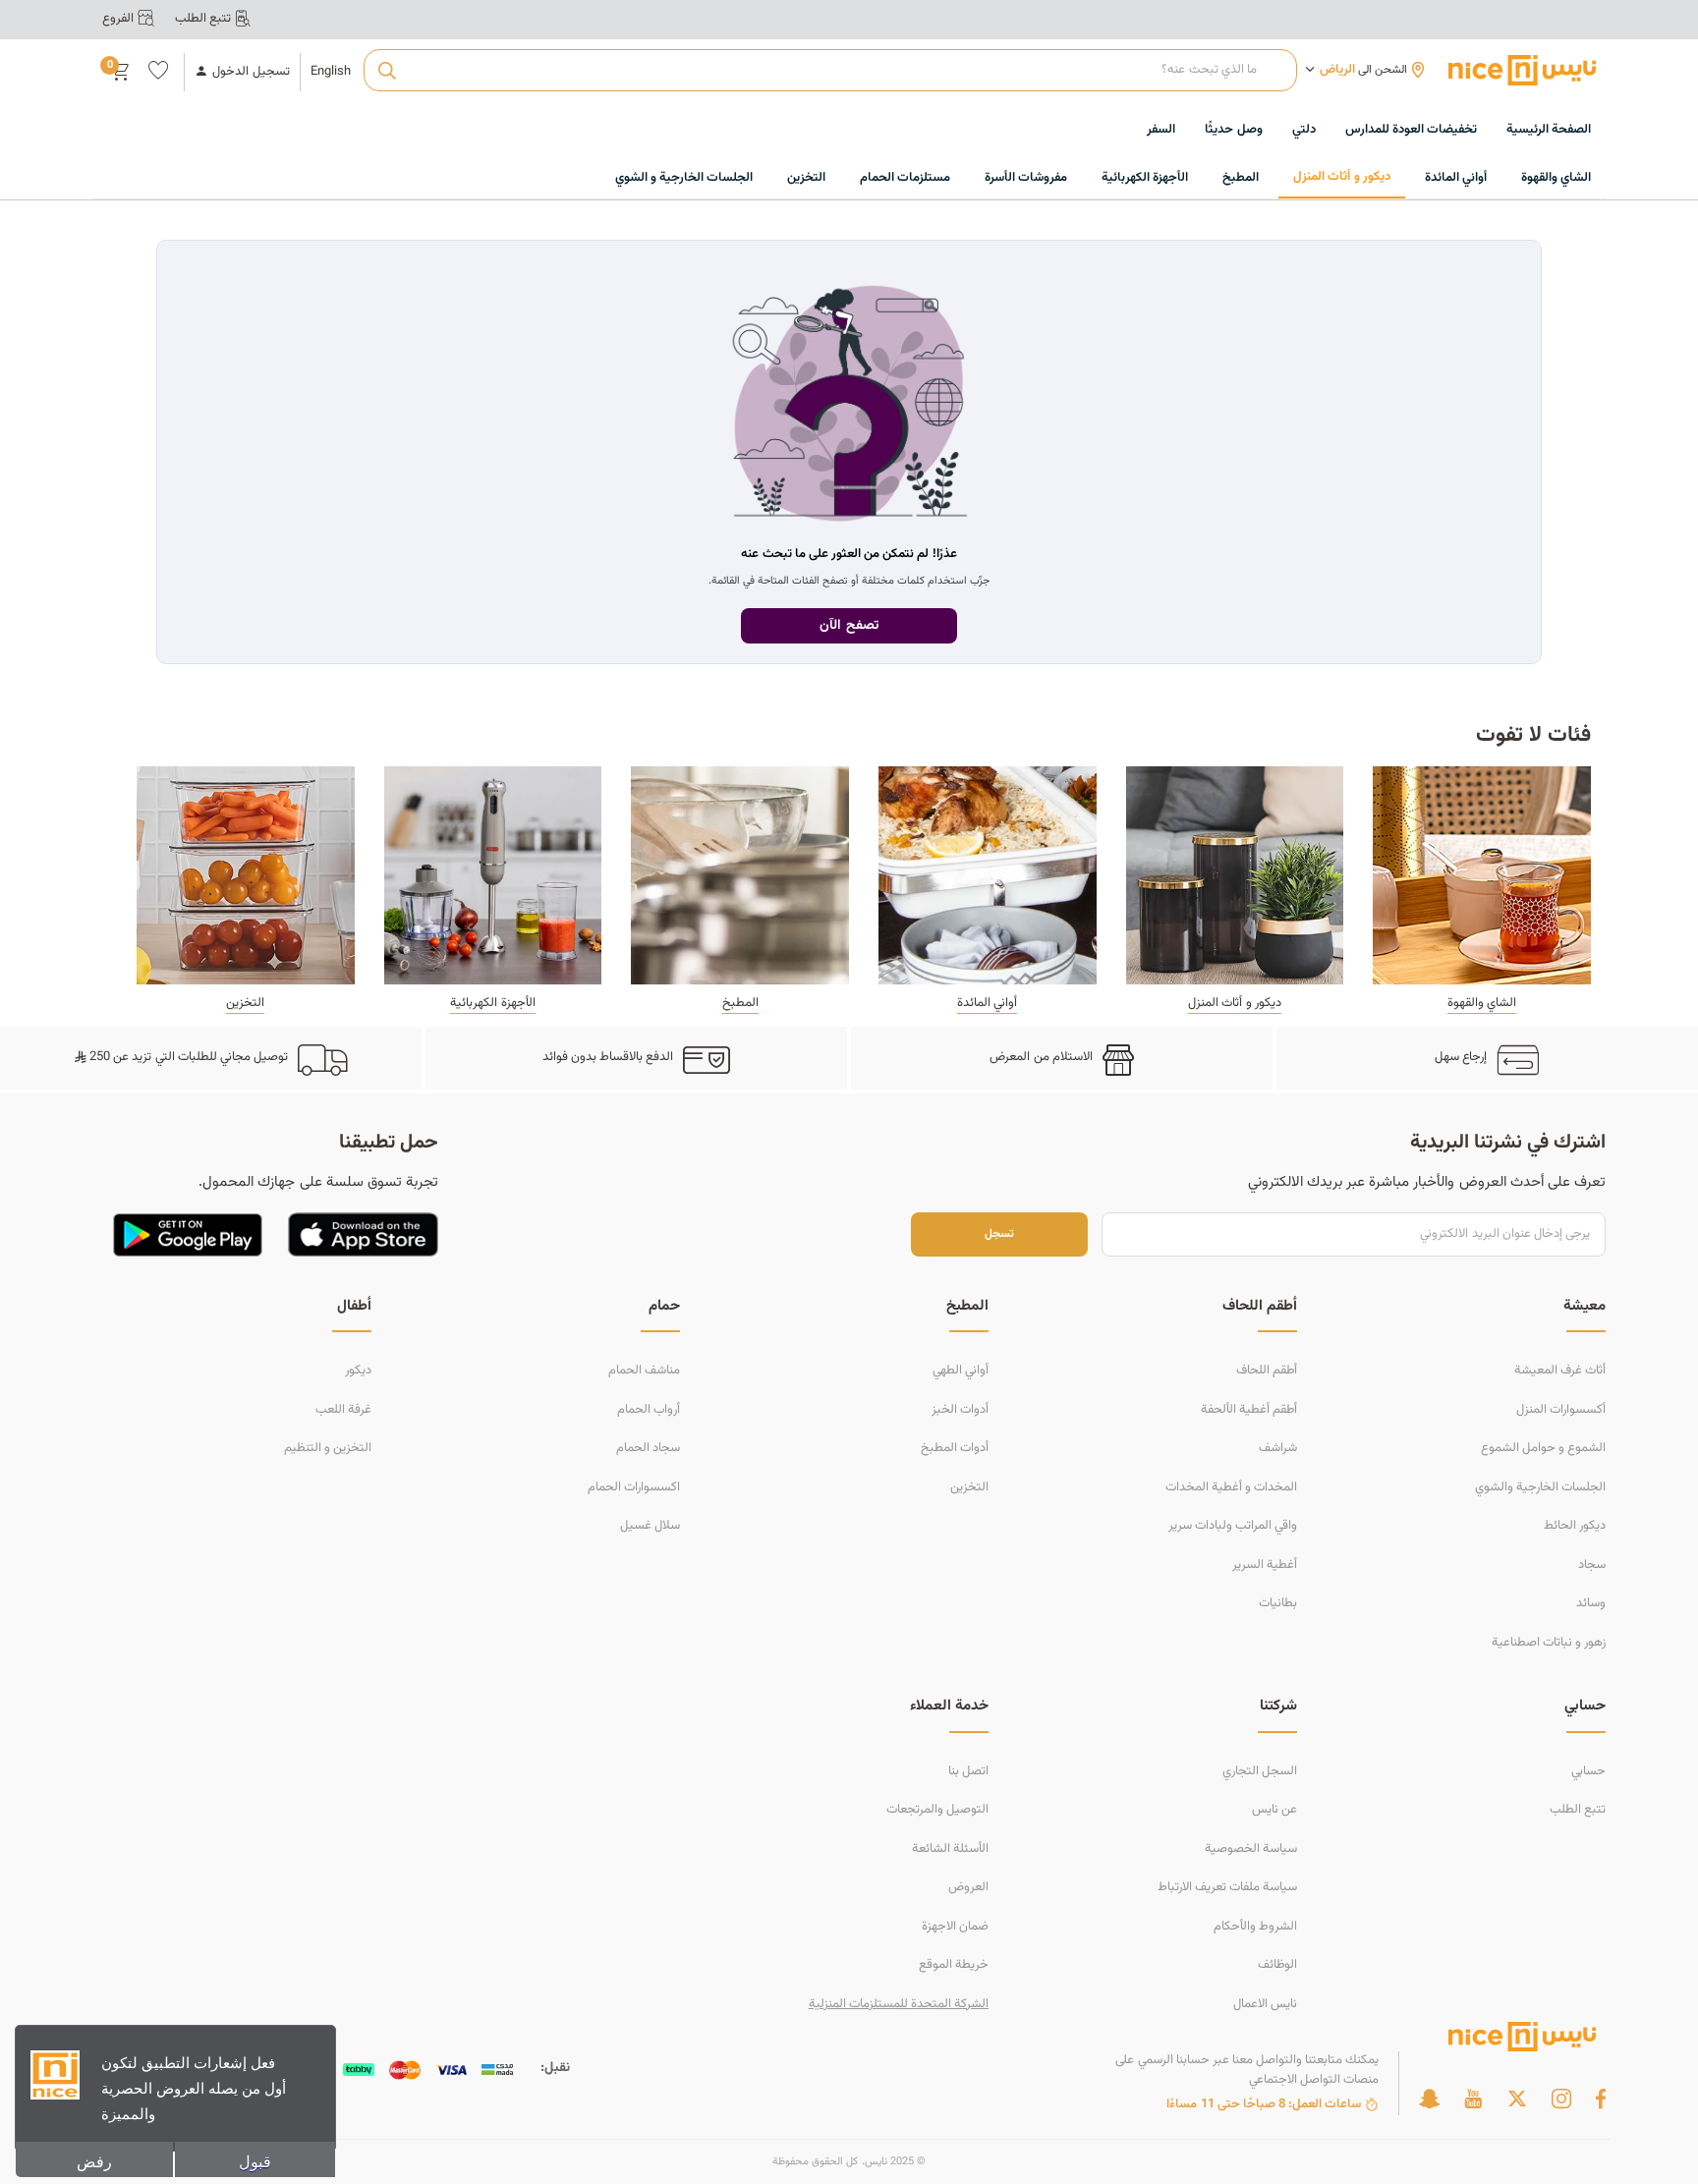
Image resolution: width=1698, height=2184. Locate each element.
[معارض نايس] (1522, 70)
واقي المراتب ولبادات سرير (1233, 1526)
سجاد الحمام (648, 1448)
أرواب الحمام (649, 1410)
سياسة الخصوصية (1251, 1849)
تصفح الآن (849, 626)
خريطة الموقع (954, 1965)
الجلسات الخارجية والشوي (1540, 1487)
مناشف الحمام (644, 1371)
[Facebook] (1601, 2099)
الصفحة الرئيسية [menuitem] (1549, 130)
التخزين (969, 1487)
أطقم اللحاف (1267, 1371)
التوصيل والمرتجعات (937, 1810)
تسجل (999, 1234)
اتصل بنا (968, 1771)
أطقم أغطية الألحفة (1249, 1410)
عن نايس (1274, 1810)
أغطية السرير (1265, 1565)
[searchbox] (830, 71)
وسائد (1591, 1603)
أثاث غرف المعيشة (1560, 1371)
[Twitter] (1517, 2099)
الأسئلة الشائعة (950, 1849)
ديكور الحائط (1575, 1526)
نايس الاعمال (1265, 2004)
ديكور (358, 1371)
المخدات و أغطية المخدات (1231, 1487)
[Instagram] (1561, 2099)
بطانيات (1278, 1603)
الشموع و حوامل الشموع (1543, 1448)
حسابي (1588, 1771)
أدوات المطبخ (955, 1448)
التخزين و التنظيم (328, 1448)
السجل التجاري (1260, 1771)
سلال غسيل (650, 1526)
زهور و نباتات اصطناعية (1549, 1643)
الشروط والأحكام (1255, 1927)
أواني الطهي (961, 1371)
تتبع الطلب (1578, 1810)
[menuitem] (1411, 131)
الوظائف (1277, 1965)
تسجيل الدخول (251, 72)
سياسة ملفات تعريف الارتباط (1227, 1887)
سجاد (1592, 1565)
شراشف (1278, 1448)
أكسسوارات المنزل (1561, 1410)
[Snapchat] (1429, 2099)
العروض (968, 1887)
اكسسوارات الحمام (634, 1487)
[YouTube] (1473, 2099)
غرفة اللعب (343, 1410)
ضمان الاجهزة (955, 1927)
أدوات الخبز (960, 1410)
